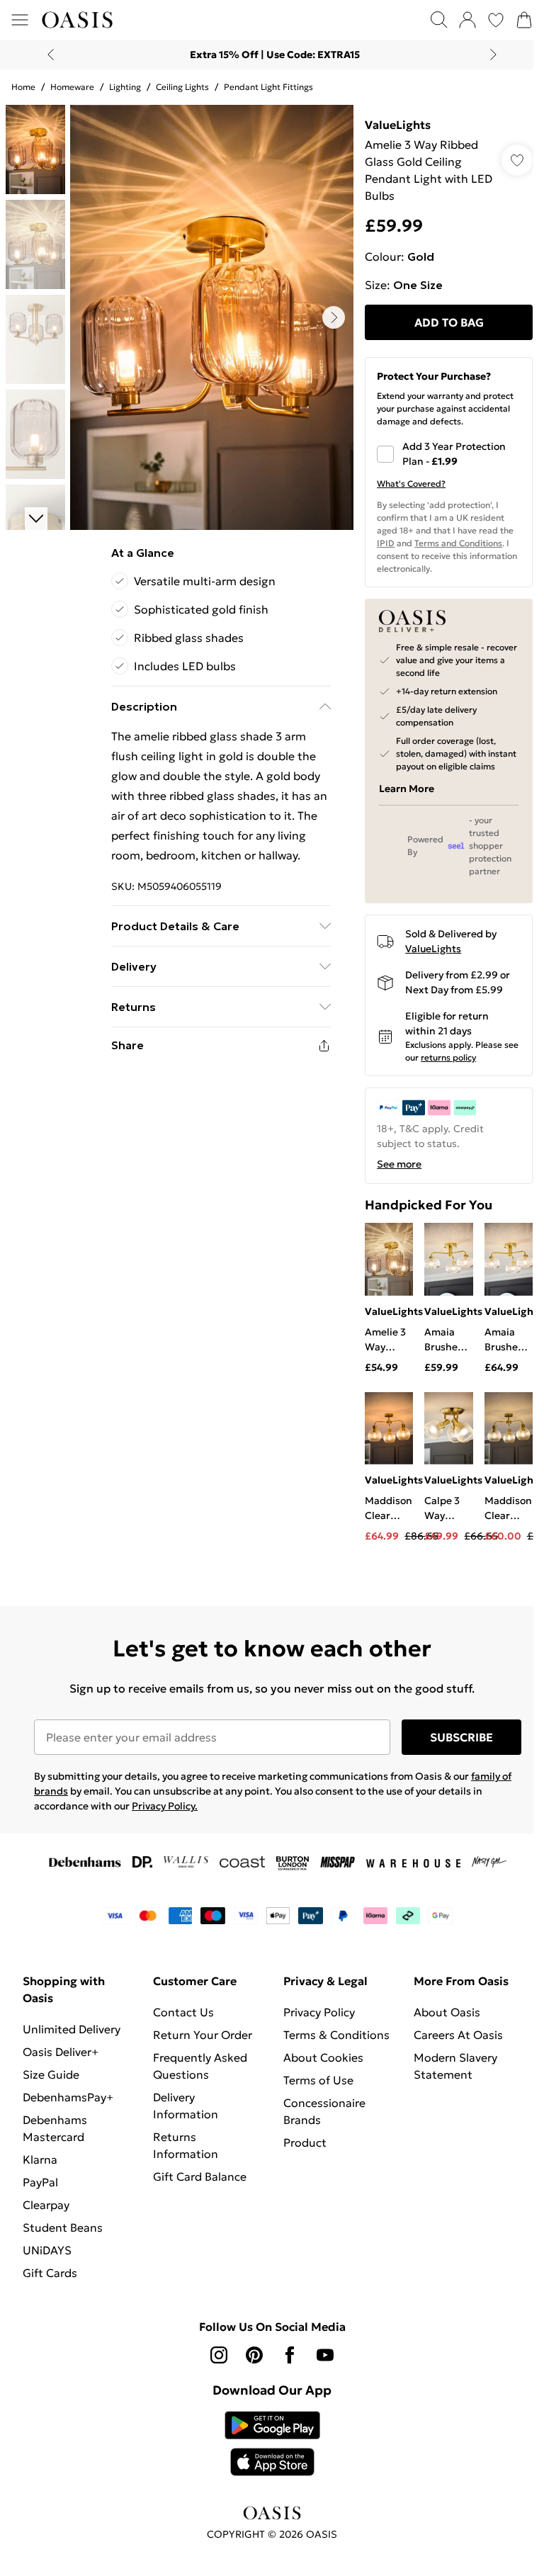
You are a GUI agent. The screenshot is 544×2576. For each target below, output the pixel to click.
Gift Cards (50, 2273)
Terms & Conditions (336, 2035)
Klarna (40, 2159)
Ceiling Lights (182, 87)
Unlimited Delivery (72, 2029)
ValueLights (398, 125)
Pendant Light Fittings (268, 87)
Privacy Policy (319, 2012)
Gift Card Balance (200, 2176)
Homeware (72, 87)
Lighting (125, 87)
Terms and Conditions (458, 543)
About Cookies (323, 2057)
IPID (386, 543)
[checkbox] (449, 454)
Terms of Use (318, 2080)
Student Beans (63, 2227)
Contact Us (183, 2012)
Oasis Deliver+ (61, 2052)
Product (305, 2142)
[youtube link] (325, 2355)
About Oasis (447, 2012)
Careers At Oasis (458, 2035)
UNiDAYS (47, 2250)
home (23, 87)
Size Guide (51, 2074)
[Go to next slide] (334, 317)
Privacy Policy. (165, 1806)
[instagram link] (219, 2355)
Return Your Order (203, 2035)
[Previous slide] (51, 55)
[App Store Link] (272, 2444)
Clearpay (46, 2205)
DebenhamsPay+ (68, 2097)
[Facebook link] (290, 2355)
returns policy (448, 1057)
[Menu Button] (20, 20)
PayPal (40, 2182)
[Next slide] (493, 55)
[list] (212, 317)
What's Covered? (411, 484)
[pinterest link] (254, 2355)
